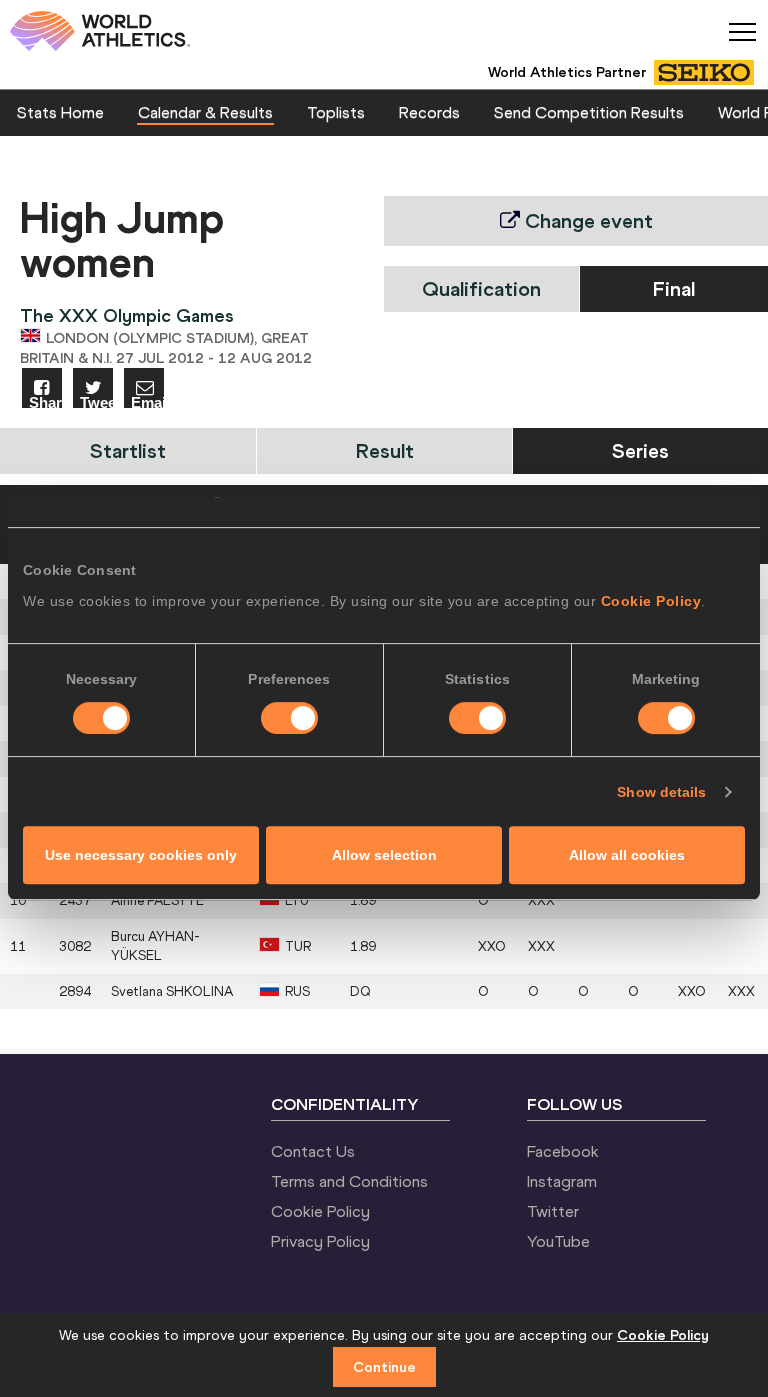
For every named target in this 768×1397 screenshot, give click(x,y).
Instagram (562, 1181)
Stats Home (60, 112)
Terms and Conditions (349, 1181)
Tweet (96, 401)
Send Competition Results (589, 112)
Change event (586, 220)
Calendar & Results (205, 112)
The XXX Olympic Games (127, 315)
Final (674, 288)
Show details (661, 792)
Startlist (128, 450)
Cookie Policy (651, 601)
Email (147, 401)
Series (640, 450)
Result (385, 450)
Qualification (481, 288)
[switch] (289, 718)
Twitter (553, 1211)
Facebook (563, 1151)
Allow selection (384, 855)
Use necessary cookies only (141, 855)
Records (429, 112)
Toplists (336, 112)
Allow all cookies (627, 855)
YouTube (558, 1241)
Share (45, 401)
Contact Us (313, 1151)
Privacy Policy (320, 1241)
